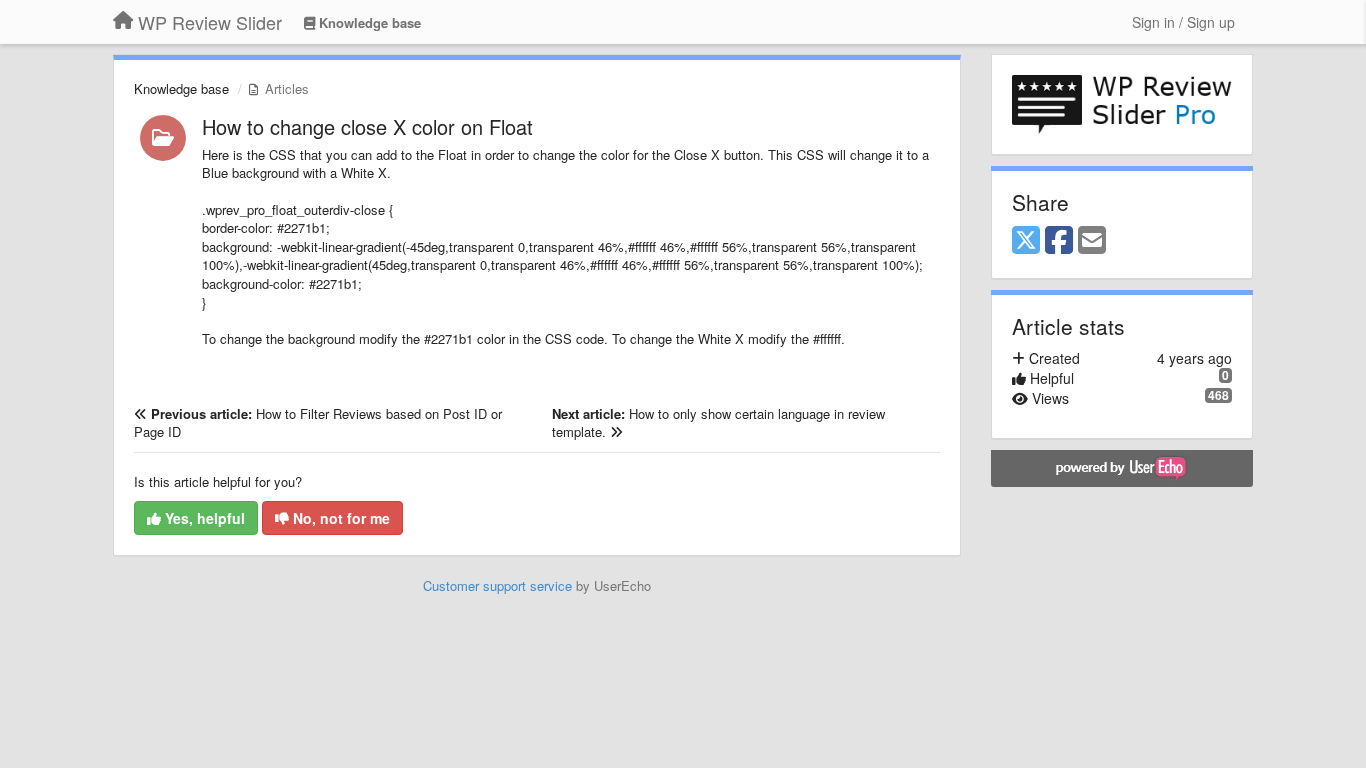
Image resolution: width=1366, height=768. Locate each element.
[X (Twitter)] (1026, 241)
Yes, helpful (203, 518)
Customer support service (497, 585)
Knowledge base (181, 88)
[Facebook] (1059, 241)
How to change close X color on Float (367, 126)
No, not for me (339, 518)
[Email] (1092, 241)
